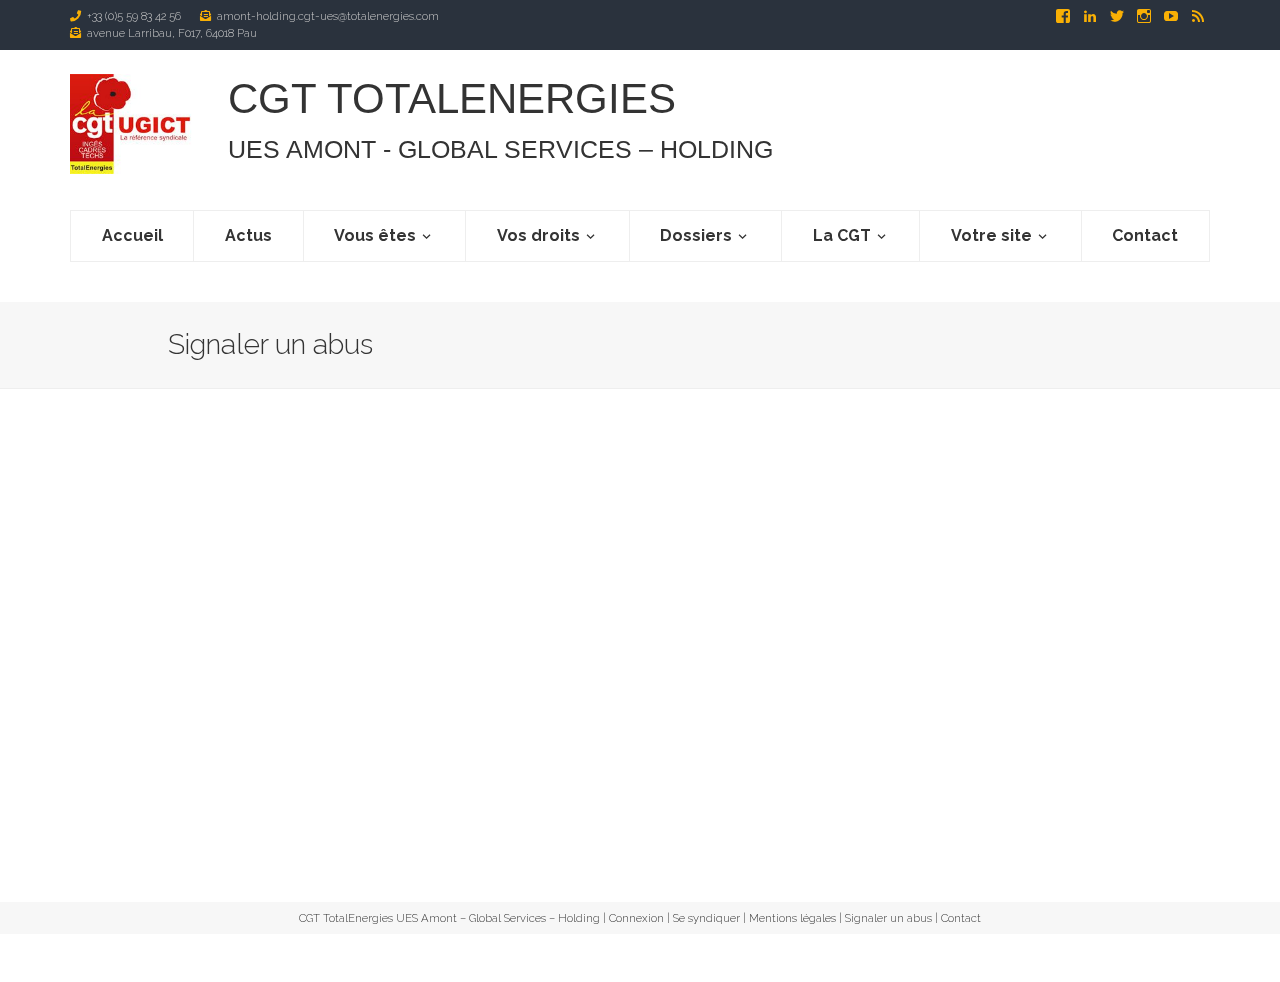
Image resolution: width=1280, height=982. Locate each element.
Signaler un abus (888, 918)
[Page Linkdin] (1091, 16)
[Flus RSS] (1198, 16)
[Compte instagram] (1145, 16)
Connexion (636, 918)
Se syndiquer (706, 918)
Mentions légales (792, 918)
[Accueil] (133, 124)
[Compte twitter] (1118, 16)
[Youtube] (1172, 16)
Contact (1145, 235)
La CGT (842, 235)
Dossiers (696, 235)
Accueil (132, 235)
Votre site (991, 235)
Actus (248, 235)
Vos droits (538, 235)
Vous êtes (375, 235)
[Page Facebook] (1064, 16)
